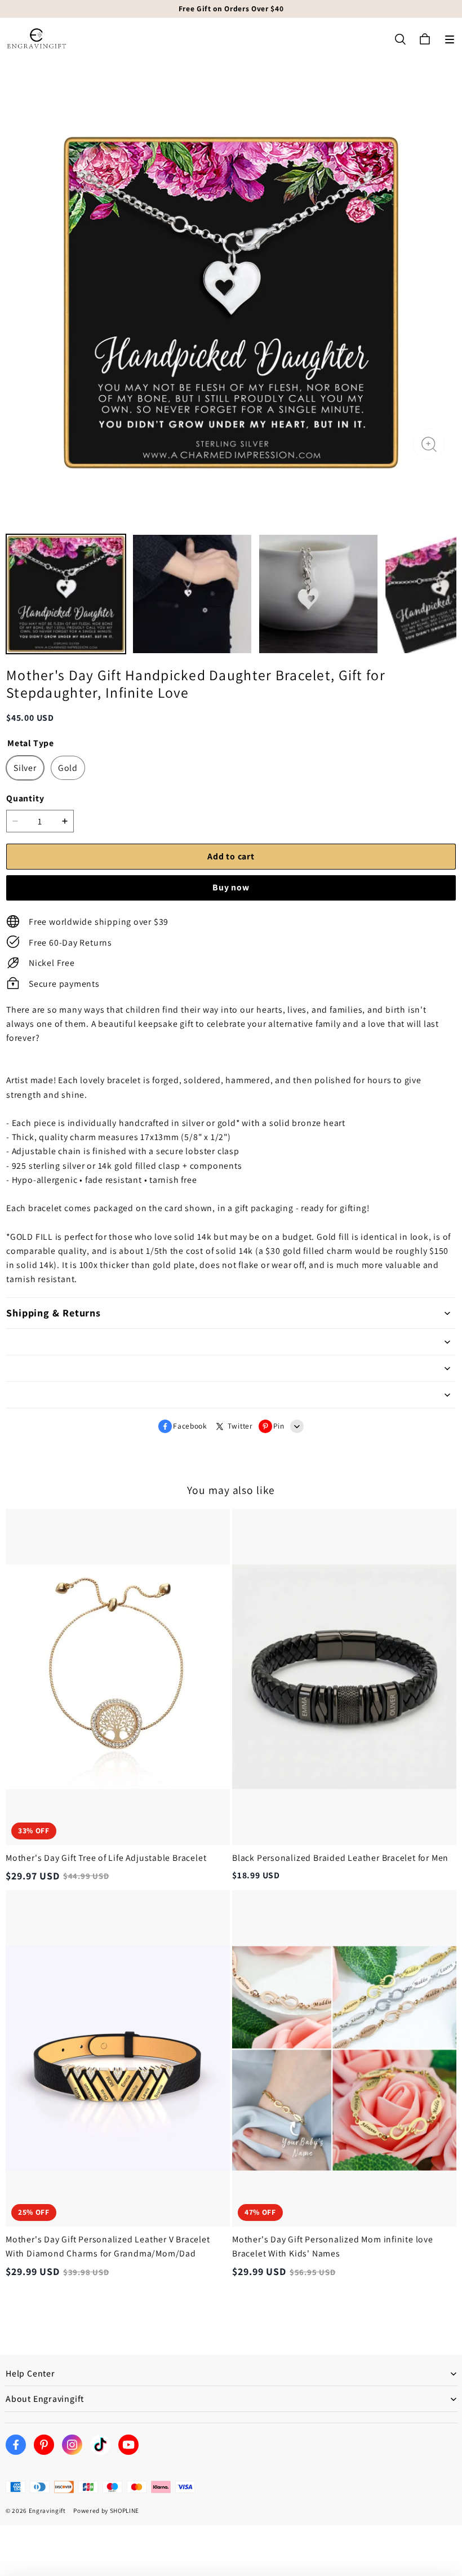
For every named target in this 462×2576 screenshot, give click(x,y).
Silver (25, 768)
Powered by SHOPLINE (106, 2511)
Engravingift (47, 2511)
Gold (68, 768)
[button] (450, 39)
